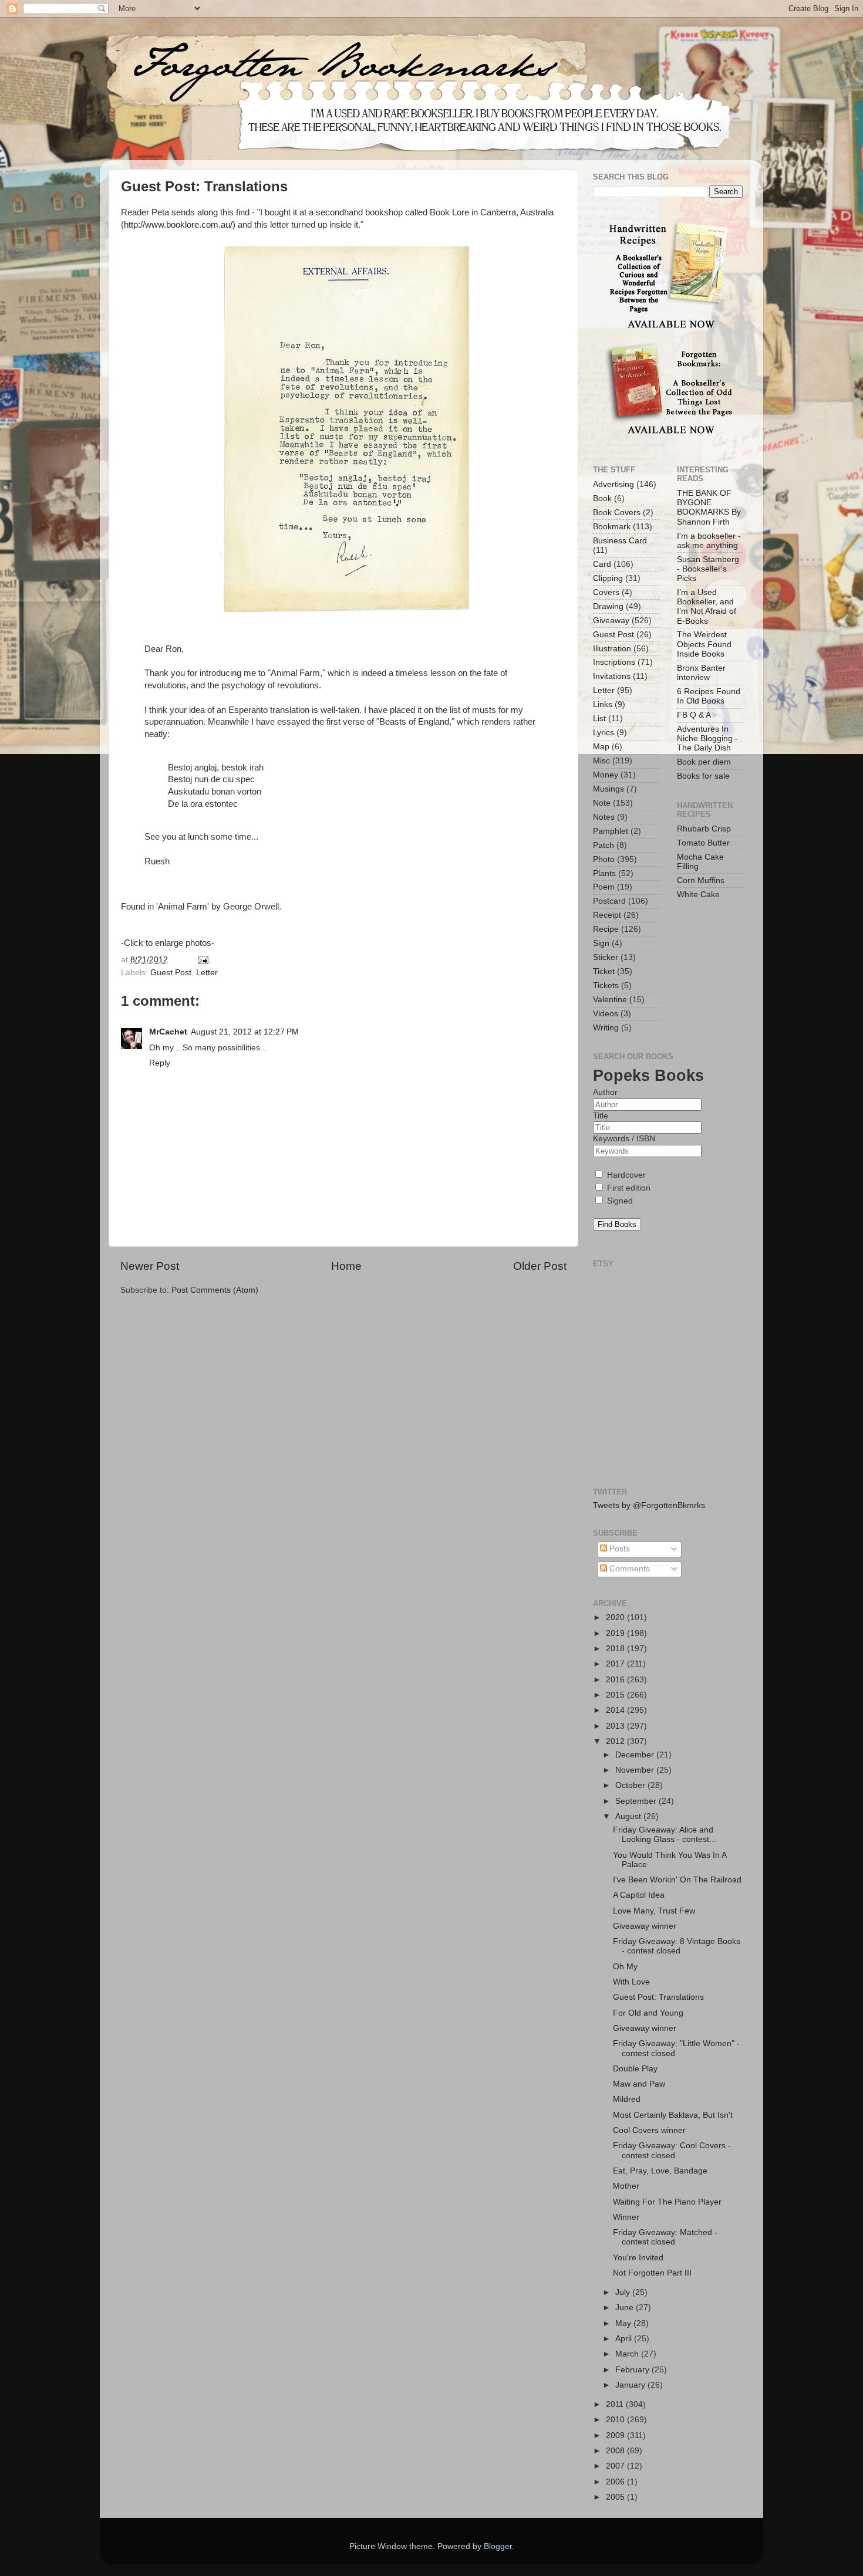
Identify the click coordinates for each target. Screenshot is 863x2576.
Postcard (609, 901)
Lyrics (604, 733)
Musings (609, 789)
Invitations (612, 676)
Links (603, 704)
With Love (631, 1982)
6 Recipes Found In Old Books (709, 696)
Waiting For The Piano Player (667, 2202)
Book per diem (704, 762)
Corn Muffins (701, 880)
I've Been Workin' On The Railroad (677, 1880)
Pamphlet (611, 831)
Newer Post (150, 1266)
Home (346, 1266)
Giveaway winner (645, 1926)
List (599, 719)
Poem (604, 887)
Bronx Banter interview (701, 673)
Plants (604, 873)
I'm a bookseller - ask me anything (709, 541)
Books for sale (703, 776)
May (624, 2323)
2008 (616, 2451)
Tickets (606, 986)
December (636, 1755)
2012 (616, 1741)
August (629, 1816)
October (631, 1785)
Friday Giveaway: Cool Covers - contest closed (672, 2150)
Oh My (625, 1967)
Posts (618, 1549)
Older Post (540, 1266)
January (631, 2385)
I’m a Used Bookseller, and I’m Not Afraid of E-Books (707, 607)
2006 (616, 2482)
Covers (606, 592)
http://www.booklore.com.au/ (178, 225)
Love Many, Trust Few (654, 1911)
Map (601, 747)
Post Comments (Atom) (215, 1290)
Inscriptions (614, 662)
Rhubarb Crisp (704, 829)
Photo (604, 859)
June (626, 2308)
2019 (616, 1633)
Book (602, 498)
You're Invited (638, 2258)
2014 (616, 1710)
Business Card (620, 541)
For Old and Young (648, 2013)
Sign (601, 943)
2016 (616, 1680)
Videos (606, 1014)
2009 (616, 2435)
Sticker (606, 957)
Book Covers (617, 513)
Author (605, 1092)
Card (602, 564)
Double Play (635, 2069)
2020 (616, 1617)
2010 (616, 2420)
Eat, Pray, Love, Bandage (660, 2171)
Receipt (607, 915)
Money (606, 775)
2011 (616, 2404)
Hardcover (625, 1175)
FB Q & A (694, 715)
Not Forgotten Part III (652, 2273)
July (624, 2292)
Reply (160, 1063)
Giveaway (611, 621)
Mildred (627, 2099)
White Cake (698, 895)
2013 (616, 1726)
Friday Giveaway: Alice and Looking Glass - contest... (665, 1835)
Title (601, 1116)
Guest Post (171, 973)
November (636, 1770)
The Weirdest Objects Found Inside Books (704, 644)
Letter (207, 973)
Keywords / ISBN (624, 1139)
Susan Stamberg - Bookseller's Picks (708, 569)
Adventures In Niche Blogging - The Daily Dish (707, 738)
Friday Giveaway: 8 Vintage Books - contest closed (677, 1946)
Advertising (613, 484)
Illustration (612, 649)
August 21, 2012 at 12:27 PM (245, 1032)
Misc (601, 761)
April (625, 2339)
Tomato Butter (703, 843)
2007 (616, 2466)
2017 (616, 1664)
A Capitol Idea (639, 1895)
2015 (616, 1695)
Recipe (606, 929)
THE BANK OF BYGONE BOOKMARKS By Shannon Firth (709, 508)
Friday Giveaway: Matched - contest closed (665, 2237)
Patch (604, 845)
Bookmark (612, 527)
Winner (626, 2217)
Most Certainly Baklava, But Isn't (673, 2115)
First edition (628, 1188)
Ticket (604, 971)
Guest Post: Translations (658, 1997)
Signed (619, 1201)
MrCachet (168, 1032)
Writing (606, 1028)
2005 (616, 2497)
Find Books (617, 1224)
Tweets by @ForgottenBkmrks (649, 1505)
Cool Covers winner (649, 2130)
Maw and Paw (639, 2084)
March (628, 2354)
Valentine (610, 1000)
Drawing (608, 606)
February (633, 2370)
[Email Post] (202, 960)
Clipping (608, 578)
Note (602, 803)
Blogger (498, 2546)
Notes (604, 817)
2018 (616, 1649)
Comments (628, 1569)
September (637, 1801)
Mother (626, 2186)
